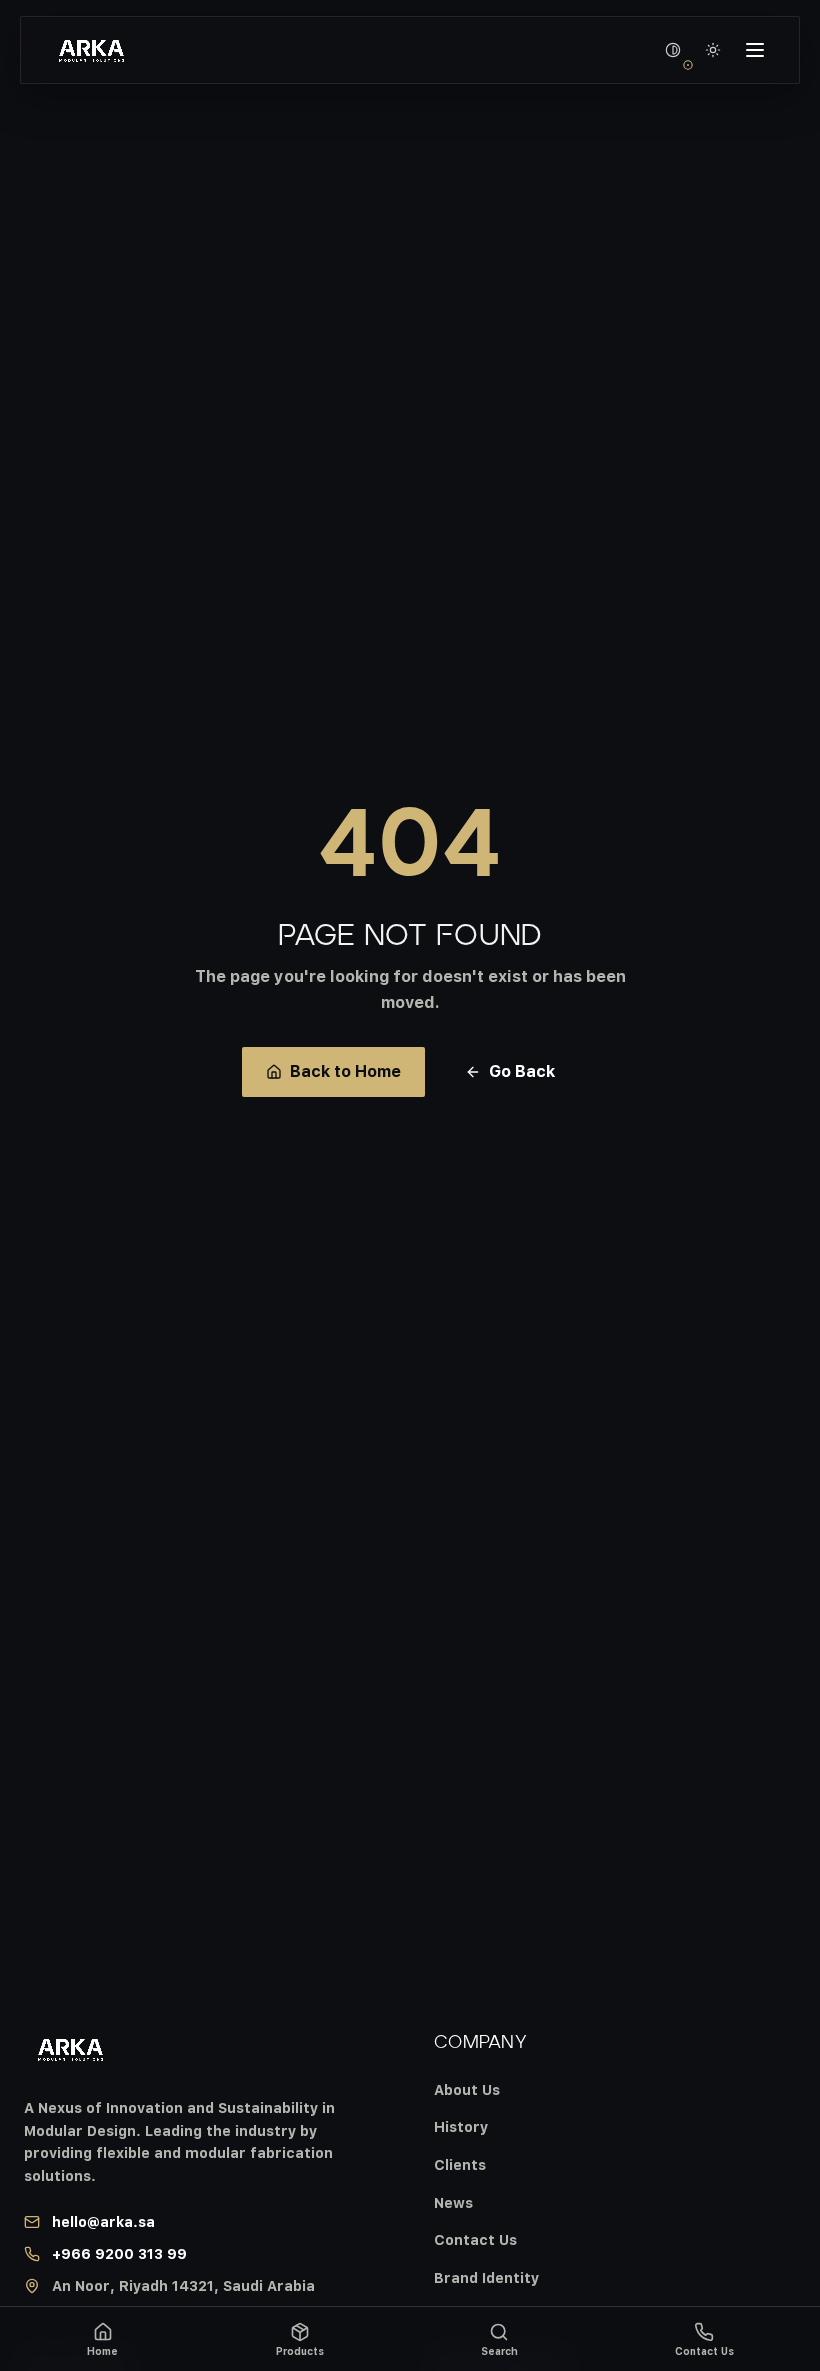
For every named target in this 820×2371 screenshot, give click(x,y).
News (453, 2202)
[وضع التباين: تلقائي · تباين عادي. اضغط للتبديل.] (673, 50)
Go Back (522, 1071)
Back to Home (345, 1071)
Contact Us (475, 2239)
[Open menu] (755, 50)
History (461, 2126)
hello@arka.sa (103, 2221)
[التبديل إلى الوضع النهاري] (713, 50)
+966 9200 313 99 (119, 2253)
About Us (467, 2089)
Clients (460, 2164)
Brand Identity (486, 2277)
